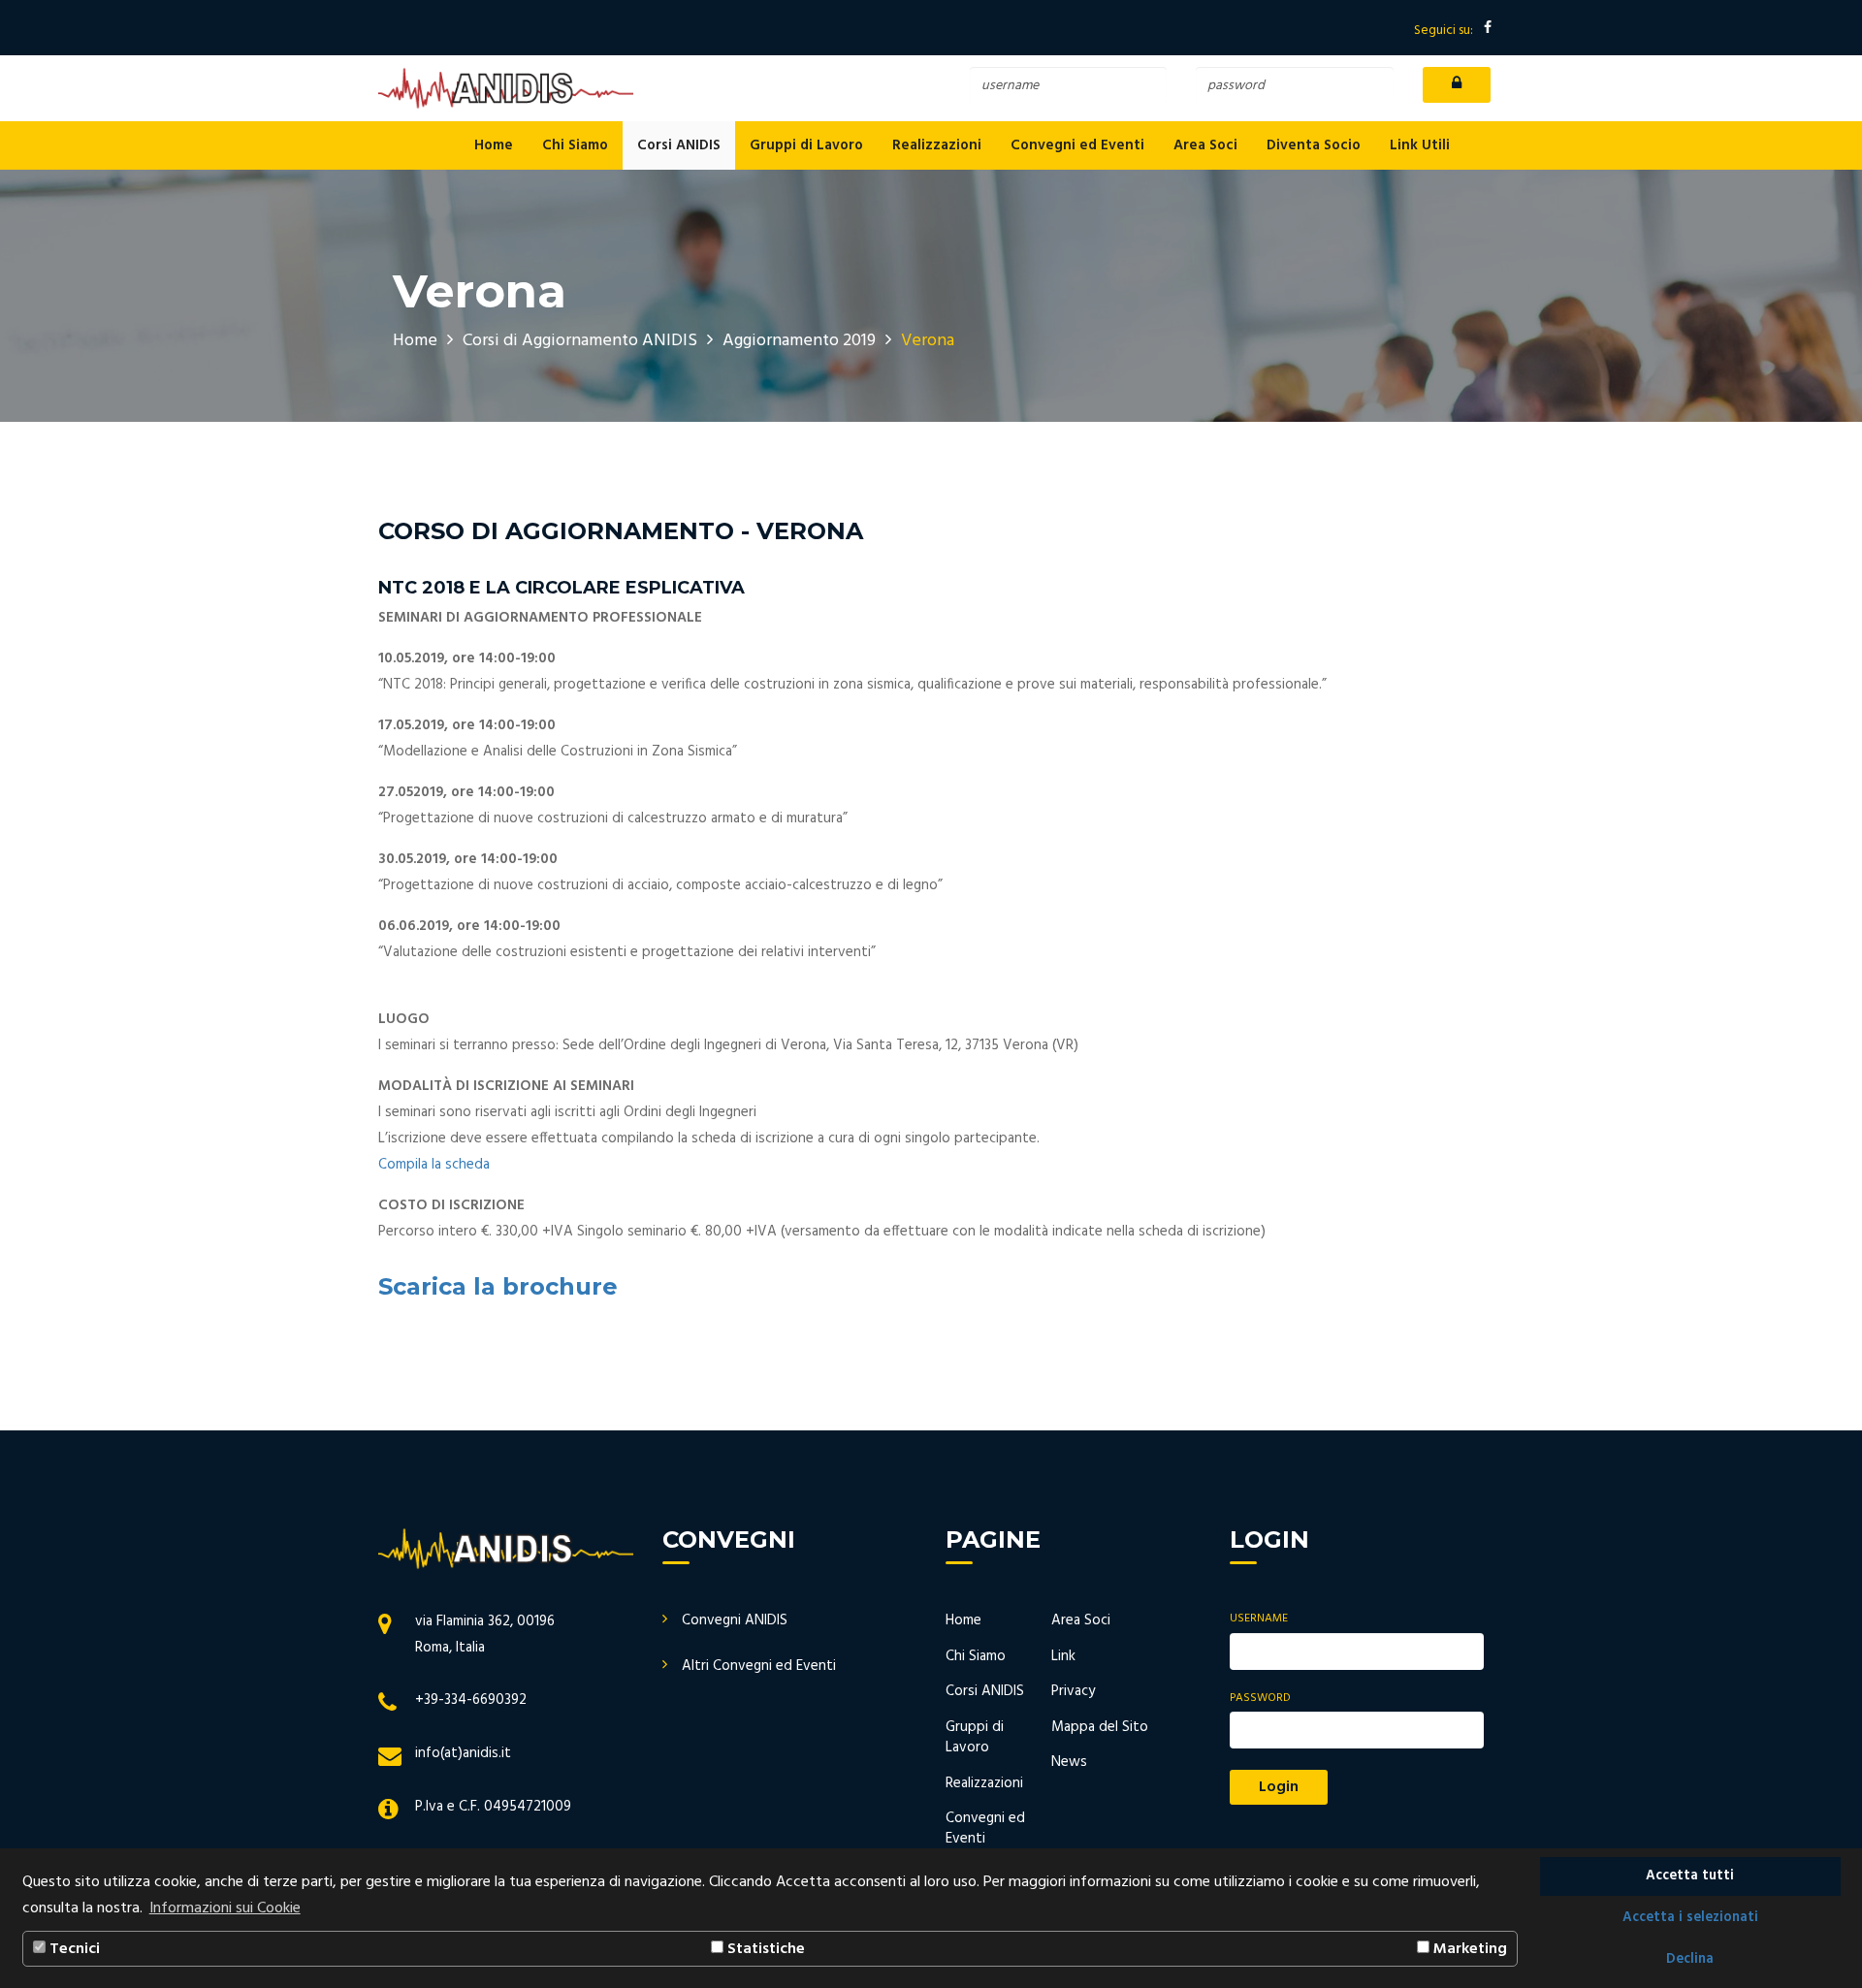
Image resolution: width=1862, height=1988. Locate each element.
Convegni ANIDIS (735, 1620)
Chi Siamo (575, 145)
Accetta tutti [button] (1690, 1876)
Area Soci (1205, 145)
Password (1260, 1699)
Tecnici (73, 1949)
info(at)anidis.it (463, 1753)
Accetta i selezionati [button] (1690, 1918)
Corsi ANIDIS (679, 145)
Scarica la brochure (498, 1286)
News (1069, 1762)
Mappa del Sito (1100, 1727)
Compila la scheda (434, 1165)
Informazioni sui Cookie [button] (225, 1908)
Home (494, 145)
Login (1279, 1787)
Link (1063, 1656)
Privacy (1073, 1691)
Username (1259, 1619)
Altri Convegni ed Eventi (759, 1666)
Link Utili (1420, 145)
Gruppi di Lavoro (806, 145)
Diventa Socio (1314, 145)
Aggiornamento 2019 (799, 341)
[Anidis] (506, 88)
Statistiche (764, 1949)
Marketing (1468, 1949)
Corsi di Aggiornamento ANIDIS (580, 341)
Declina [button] (1690, 1959)
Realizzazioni (937, 145)
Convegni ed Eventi (1077, 145)
